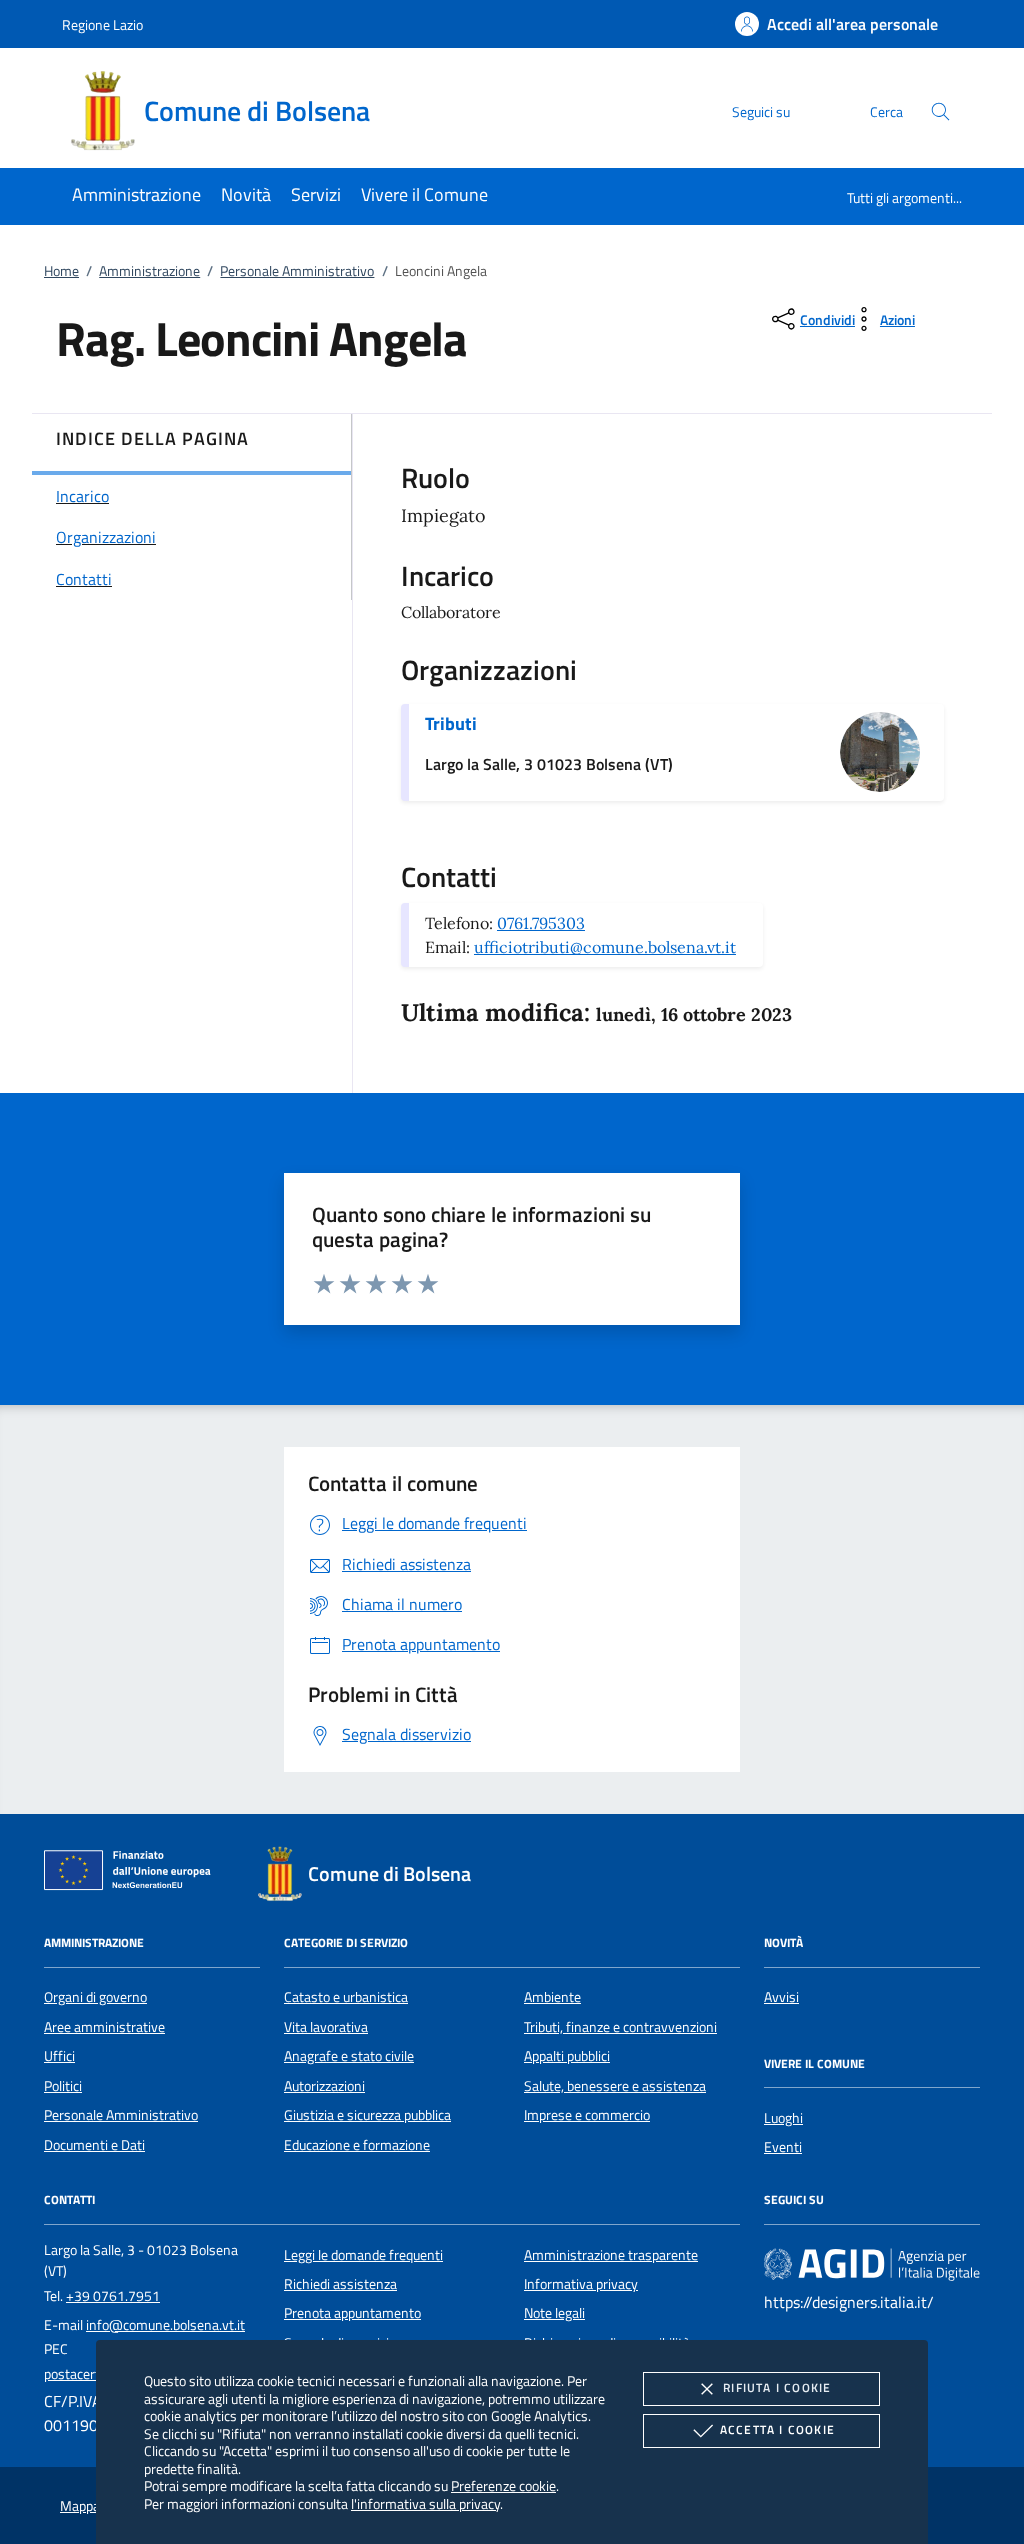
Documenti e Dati (94, 2145)
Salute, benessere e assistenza (615, 2086)
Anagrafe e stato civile (349, 2056)
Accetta (777, 2429)
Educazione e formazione (357, 2145)
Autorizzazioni (324, 2086)
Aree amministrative (104, 2027)
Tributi (451, 723)
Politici (63, 2086)
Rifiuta (777, 2387)
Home (61, 271)
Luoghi (783, 2118)
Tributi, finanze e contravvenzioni (620, 2027)
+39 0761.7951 (113, 2296)
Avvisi (781, 1997)
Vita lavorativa (326, 2027)
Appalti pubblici (567, 2056)
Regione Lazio (102, 24)
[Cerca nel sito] (940, 111)
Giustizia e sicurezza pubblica (367, 2115)
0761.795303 (541, 923)
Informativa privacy (581, 2284)
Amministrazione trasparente (611, 2255)
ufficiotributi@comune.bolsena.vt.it (605, 947)
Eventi (783, 2147)
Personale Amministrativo (297, 271)
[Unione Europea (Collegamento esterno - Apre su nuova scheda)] (133, 1874)
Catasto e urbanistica (346, 1997)
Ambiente (552, 1997)
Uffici (59, 2056)
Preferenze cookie (503, 2485)
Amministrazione (149, 271)
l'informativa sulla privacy (425, 2503)
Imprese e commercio (587, 2115)
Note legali (554, 2313)
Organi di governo (95, 1997)
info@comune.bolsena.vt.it (165, 2325)
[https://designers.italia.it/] (872, 2263)
